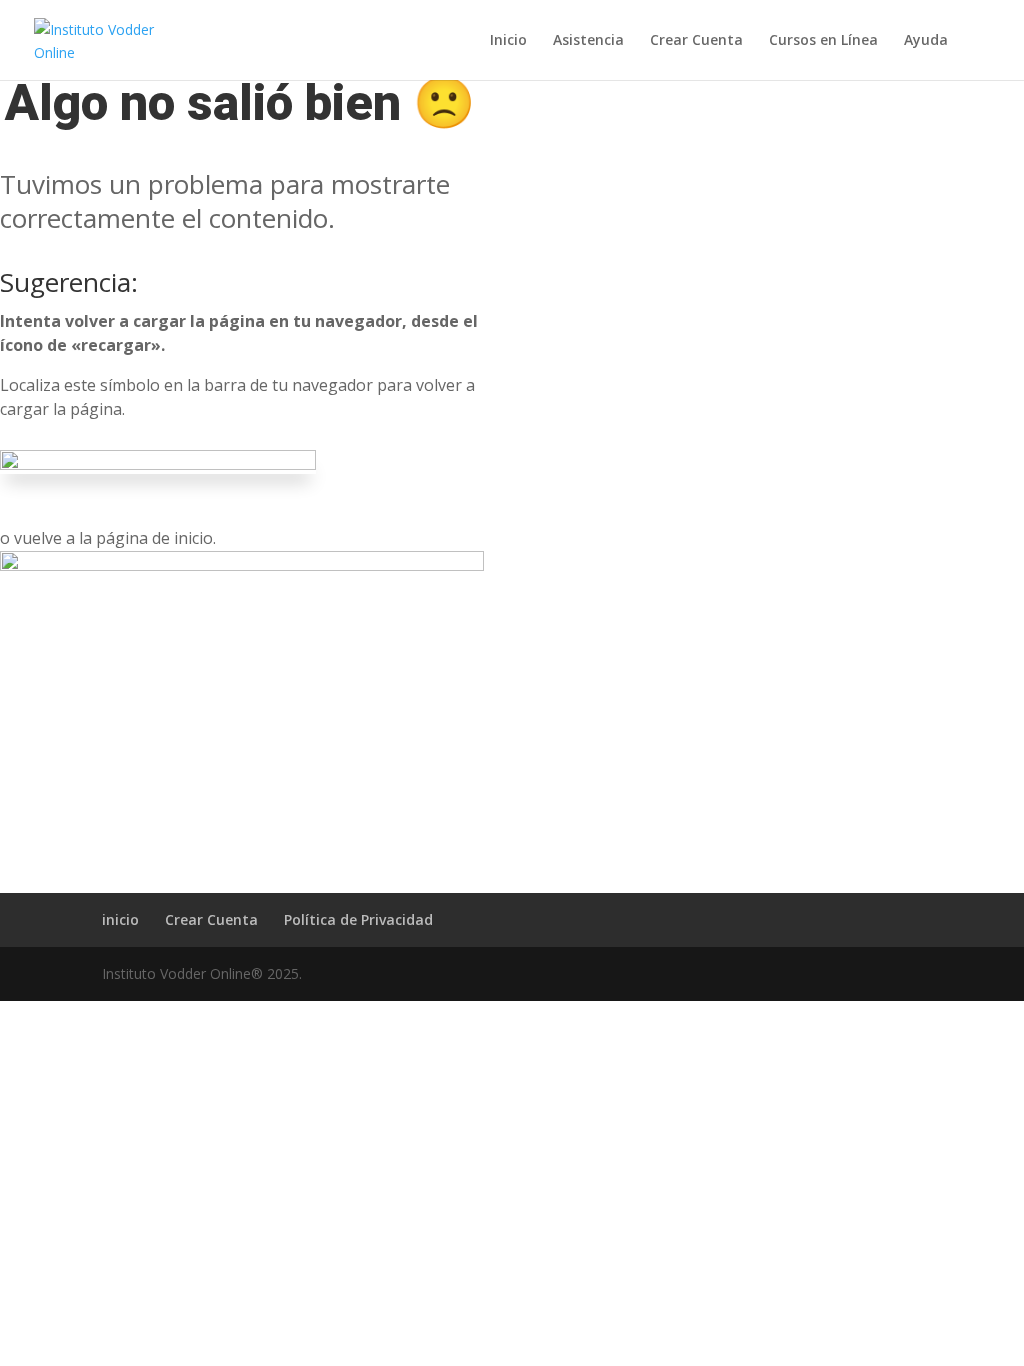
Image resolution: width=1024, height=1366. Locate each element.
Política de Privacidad (358, 919)
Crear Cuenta (696, 41)
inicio (120, 919)
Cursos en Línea (823, 41)
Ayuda (926, 41)
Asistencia (588, 41)
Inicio (508, 41)
